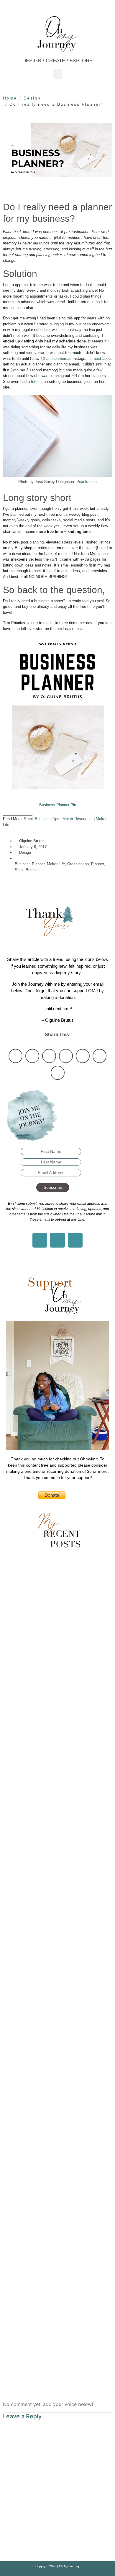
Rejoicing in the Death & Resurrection (57, 2202)
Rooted (57, 2363)
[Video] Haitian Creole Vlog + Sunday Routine (57, 1881)
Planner (97, 864)
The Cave (57, 2122)
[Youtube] (75, 1240)
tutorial (37, 382)
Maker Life (56, 864)
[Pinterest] (57, 1240)
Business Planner (30, 864)
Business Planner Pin (58, 805)
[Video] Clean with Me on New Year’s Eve (57, 1961)
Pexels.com (87, 482)
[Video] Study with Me (57, 1720)
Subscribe (53, 1187)
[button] (57, 74)
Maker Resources (78, 819)
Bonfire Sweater (58, 2042)
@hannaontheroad (56, 359)
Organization (78, 864)
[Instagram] (40, 1240)
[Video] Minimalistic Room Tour (57, 1800)
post (97, 359)
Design (25, 852)
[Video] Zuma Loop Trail (58, 1640)
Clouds (58, 2283)
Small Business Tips (42, 819)
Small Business (28, 870)
